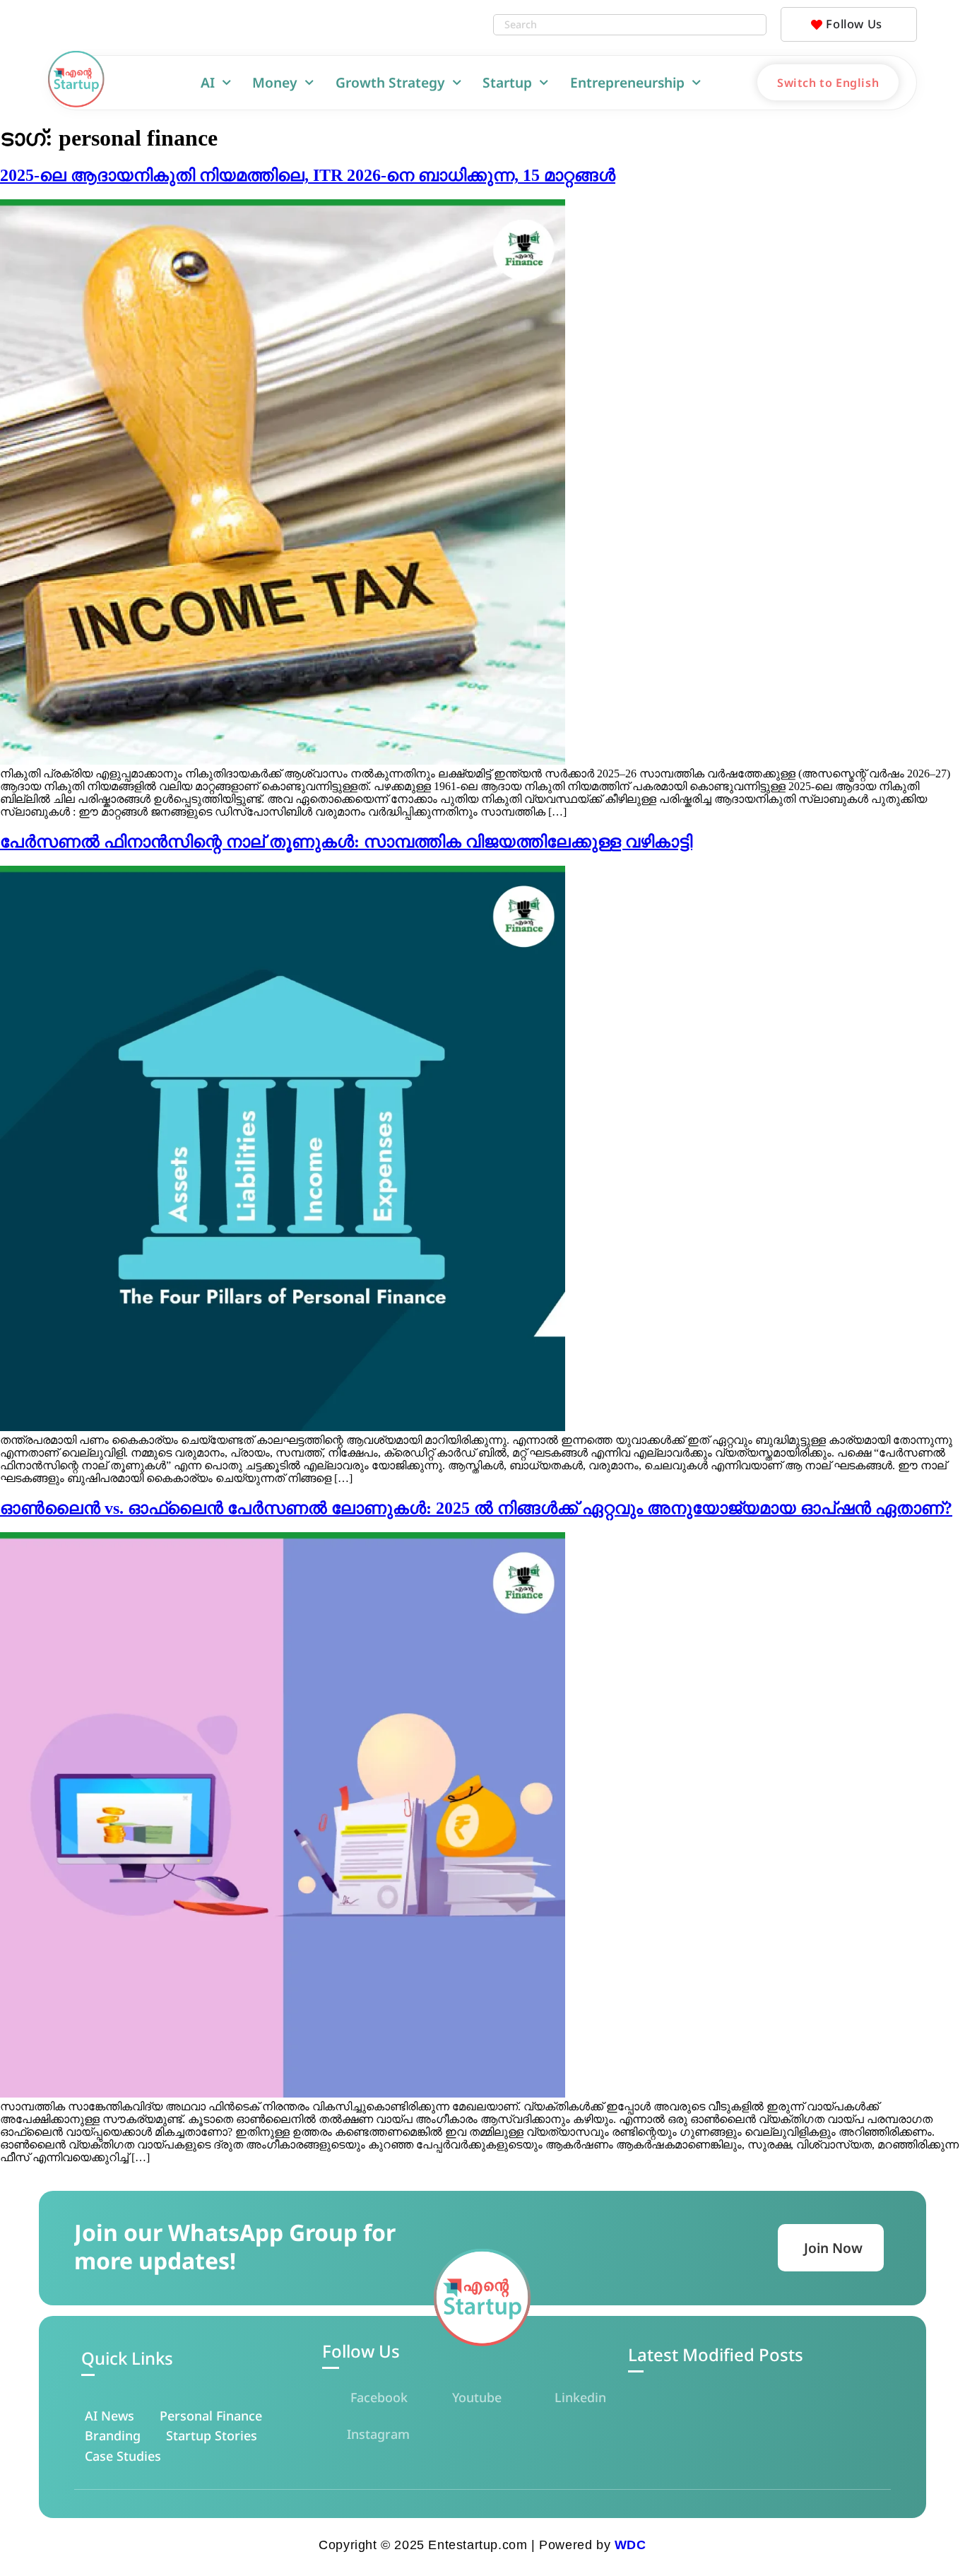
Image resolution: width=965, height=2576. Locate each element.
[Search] (752, 25)
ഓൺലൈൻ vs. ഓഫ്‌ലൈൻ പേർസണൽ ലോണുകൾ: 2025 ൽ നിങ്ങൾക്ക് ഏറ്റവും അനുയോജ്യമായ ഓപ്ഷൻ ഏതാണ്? (476, 1508)
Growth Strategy (390, 82)
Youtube (477, 2397)
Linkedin (580, 2397)
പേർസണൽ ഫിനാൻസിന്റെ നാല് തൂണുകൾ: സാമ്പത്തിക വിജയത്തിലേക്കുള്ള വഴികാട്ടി (346, 842)
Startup (507, 82)
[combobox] (615, 25)
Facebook (379, 2397)
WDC (630, 2545)
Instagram (378, 2434)
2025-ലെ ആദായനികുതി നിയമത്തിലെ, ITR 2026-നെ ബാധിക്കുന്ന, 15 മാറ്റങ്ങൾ (308, 175)
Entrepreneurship (627, 82)
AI (208, 82)
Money (275, 82)
